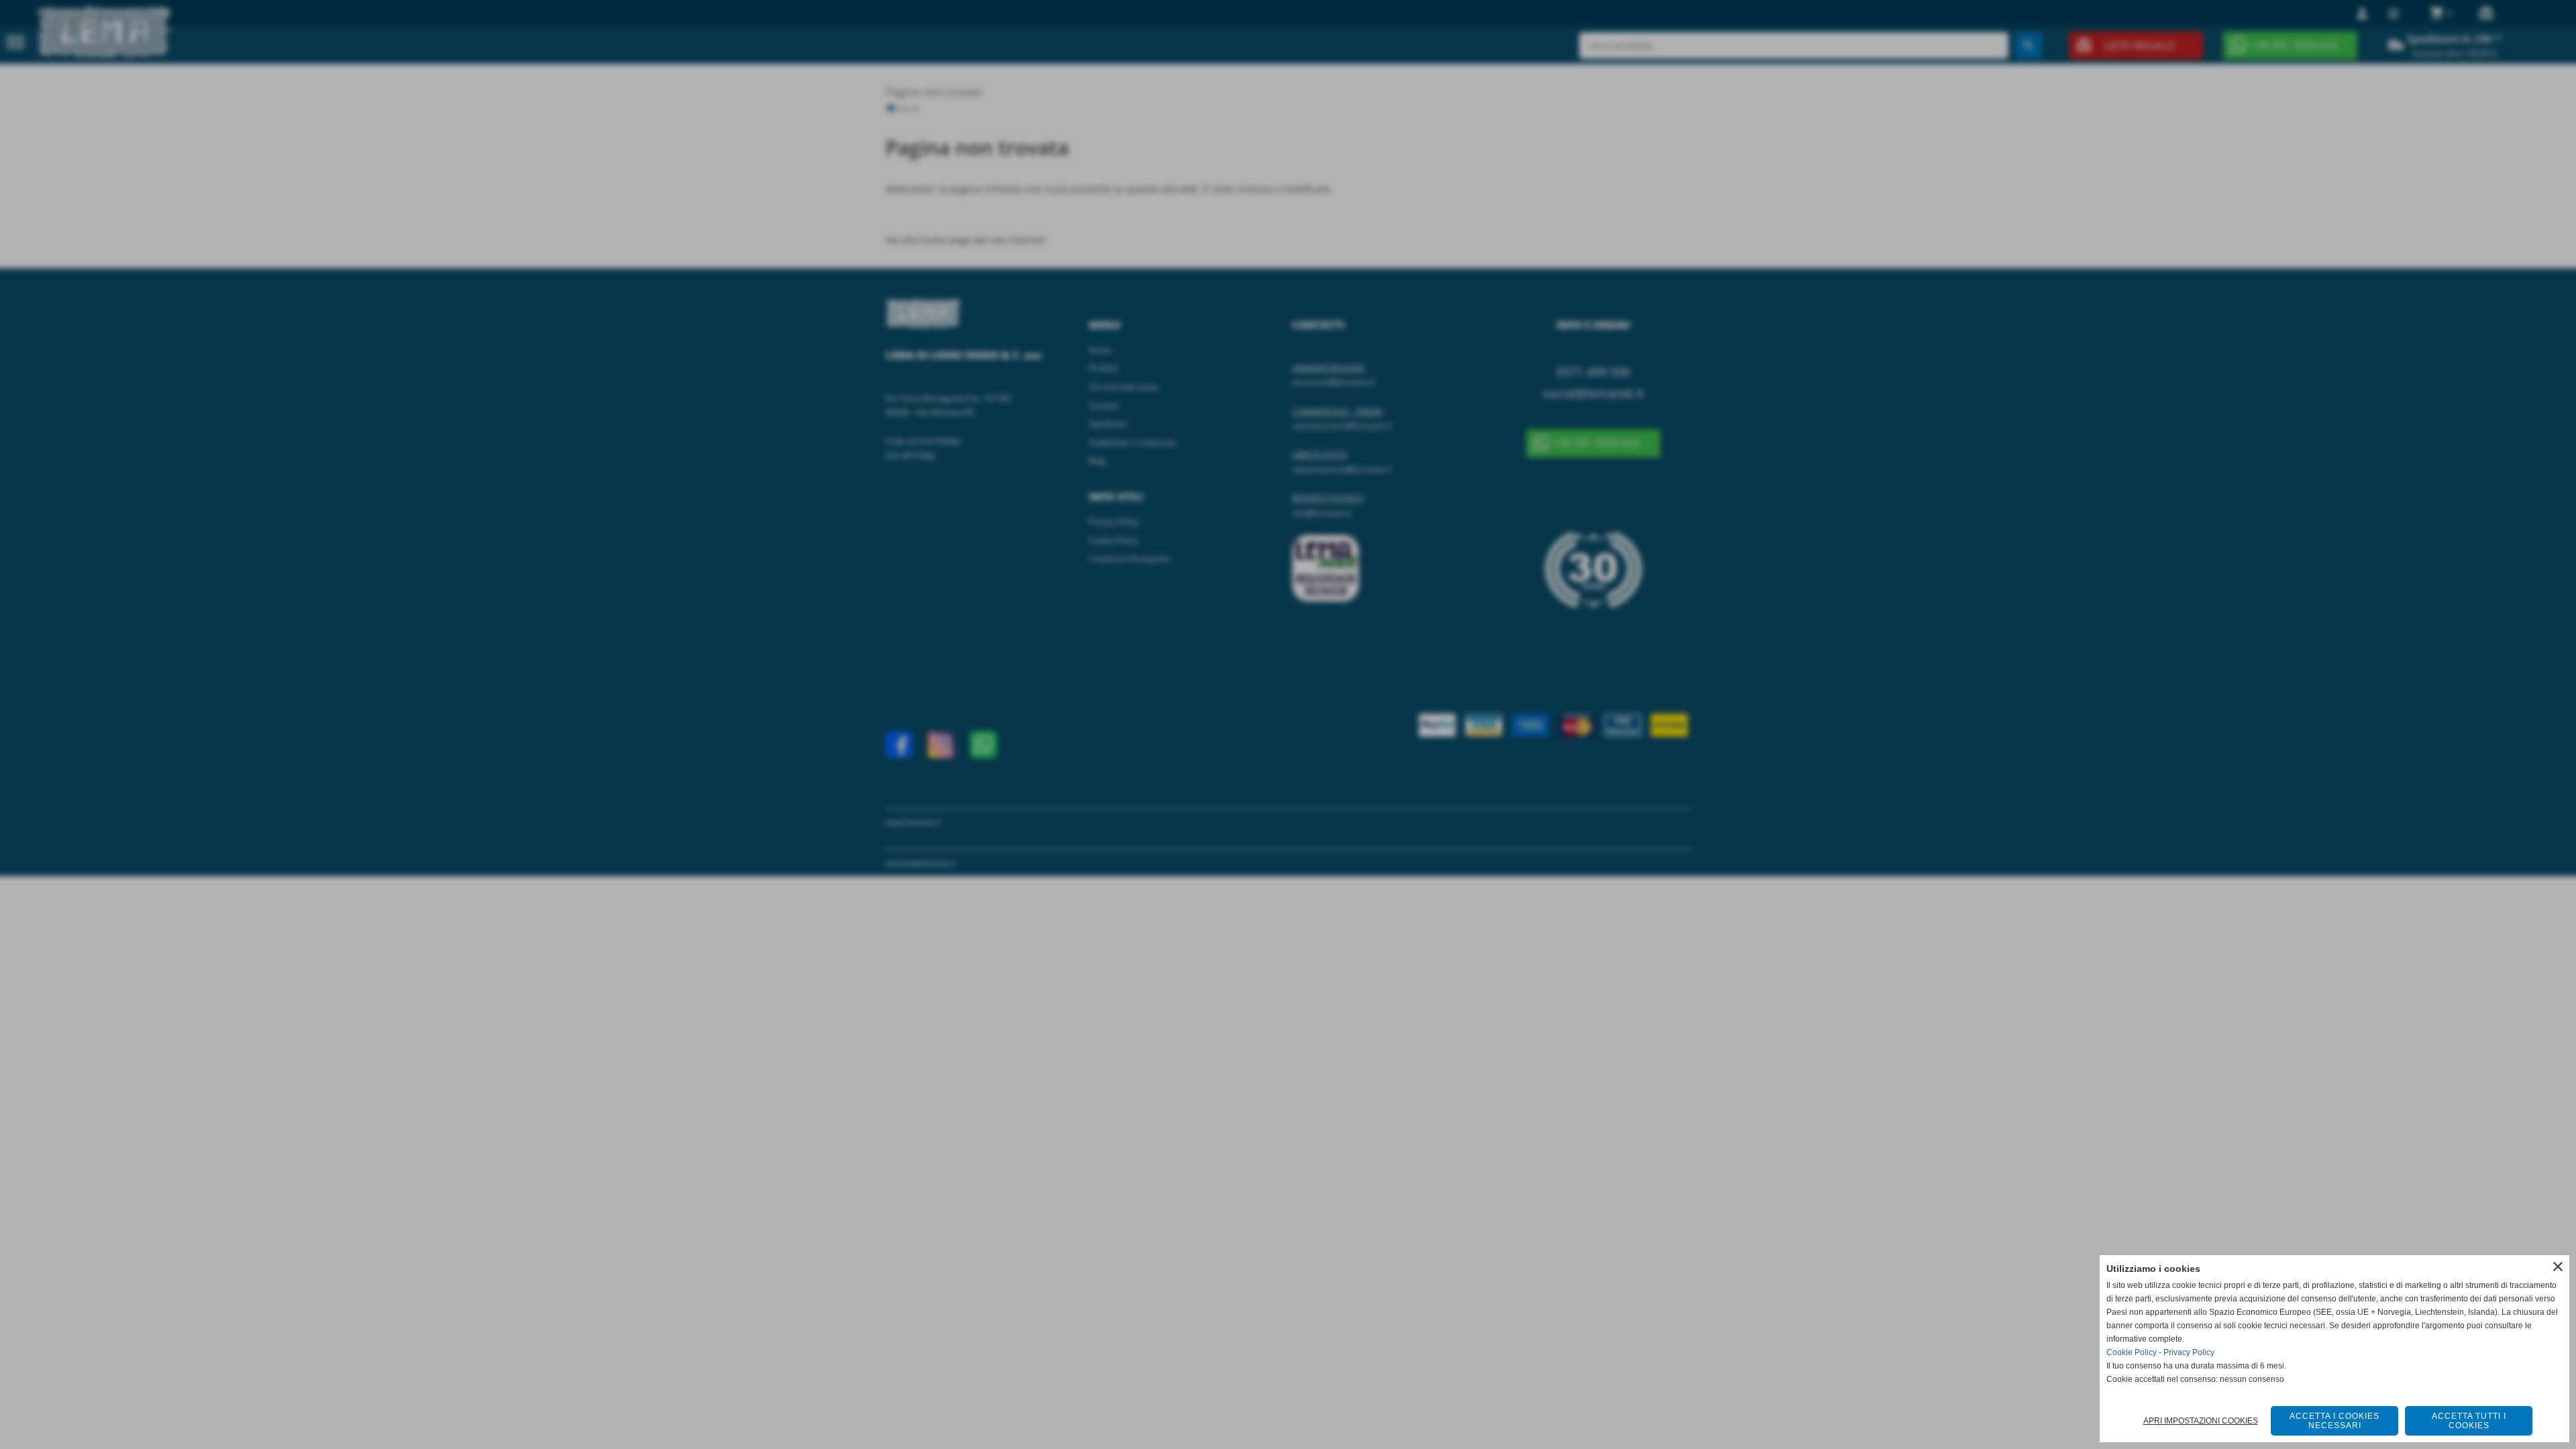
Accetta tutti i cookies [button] (2469, 1421)
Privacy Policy (2189, 1352)
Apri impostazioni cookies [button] (2201, 1421)
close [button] (2558, 1267)
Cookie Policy (2132, 1352)
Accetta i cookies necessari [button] (2334, 1421)
